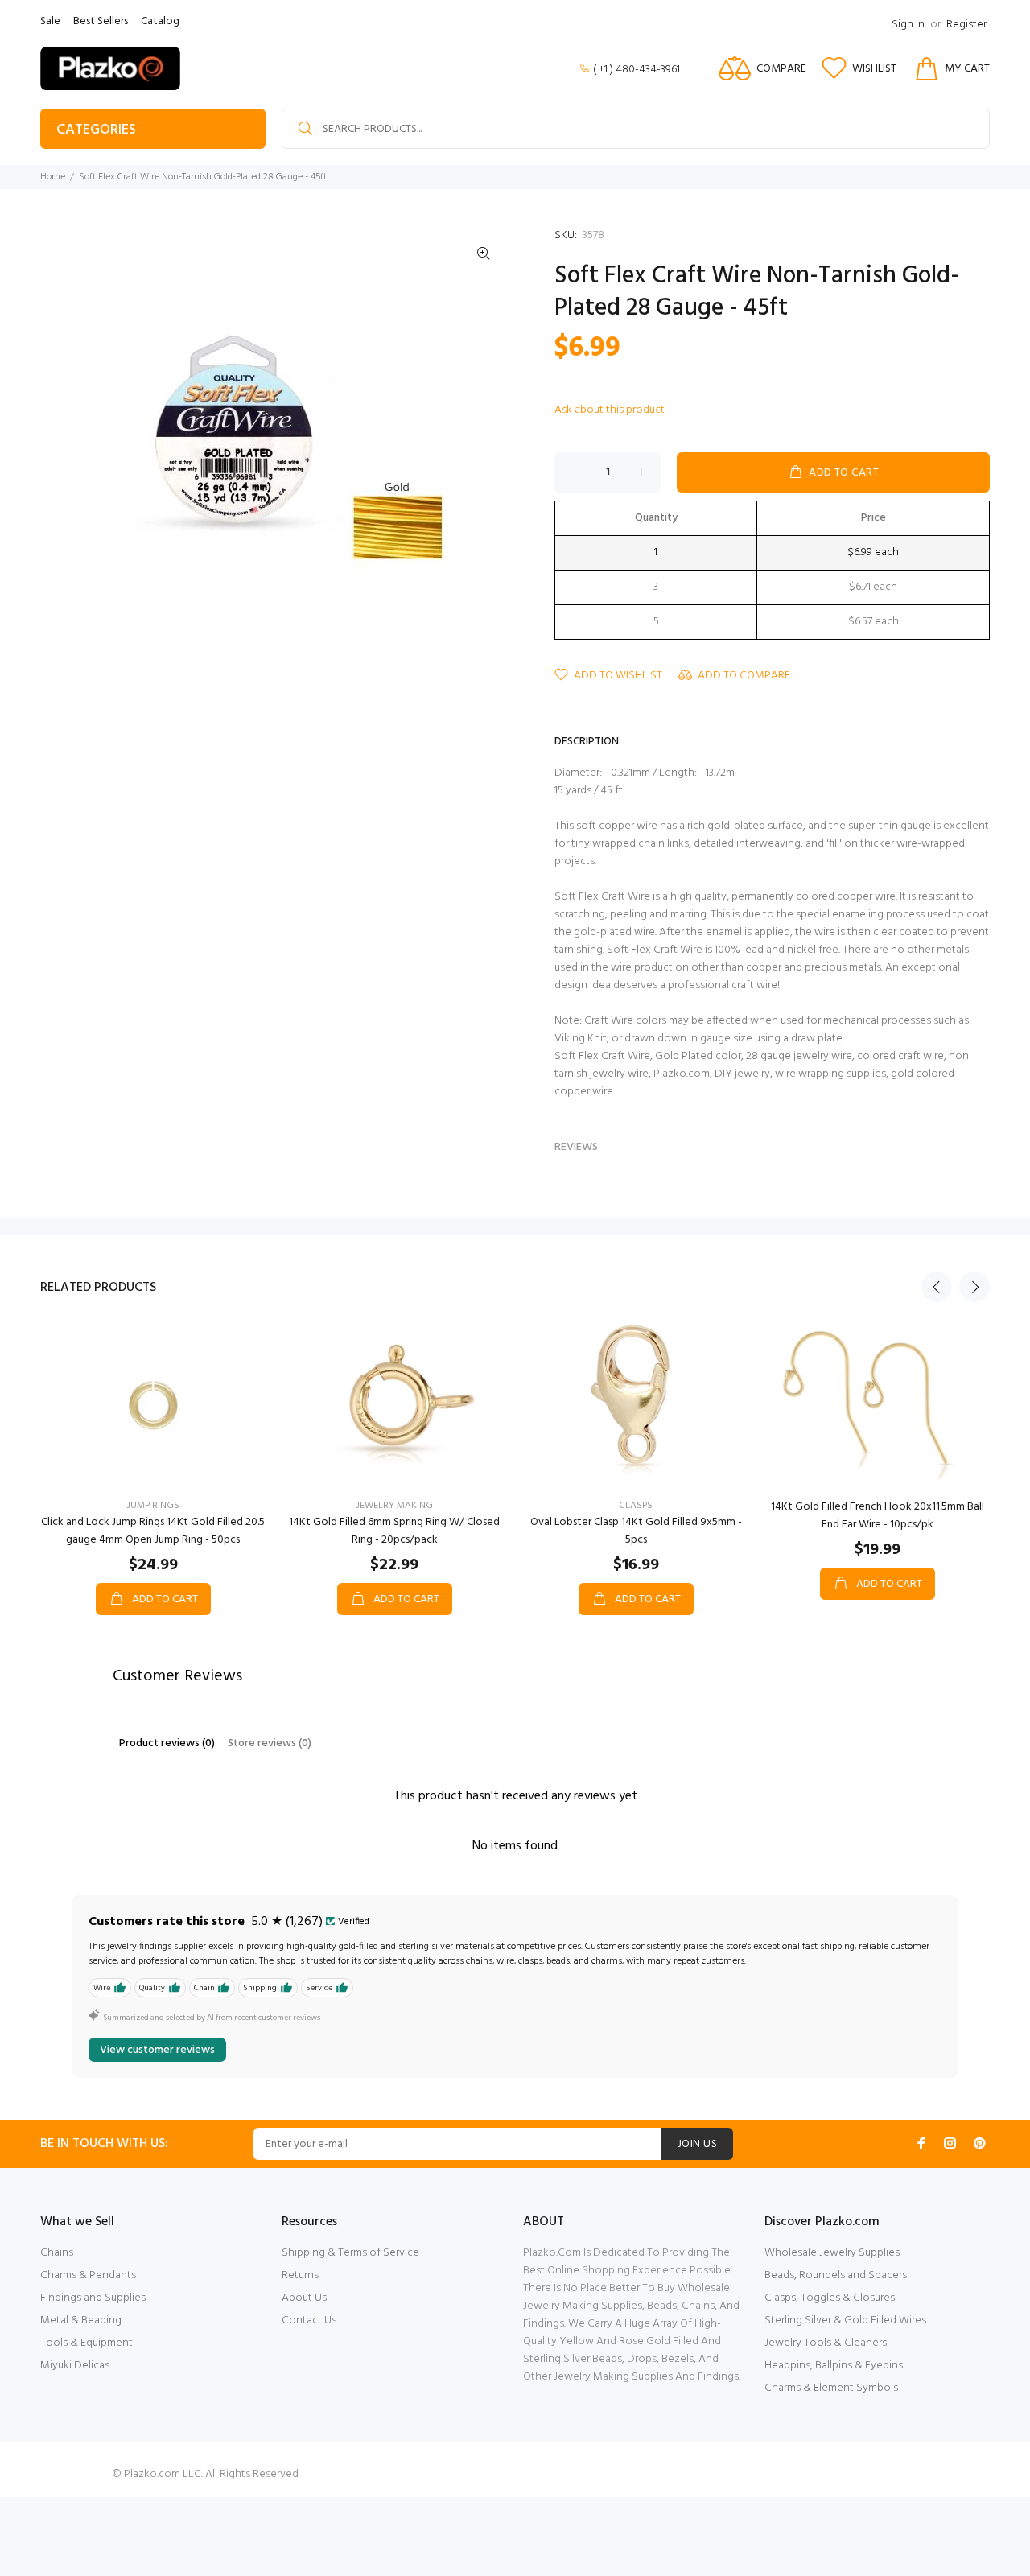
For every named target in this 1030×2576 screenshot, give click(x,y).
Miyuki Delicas (75, 2366)
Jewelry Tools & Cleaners (826, 2343)
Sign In (908, 25)
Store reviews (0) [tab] (270, 1743)
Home (53, 177)
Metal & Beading (81, 2320)
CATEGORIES (96, 130)
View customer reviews (157, 2050)
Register (966, 25)
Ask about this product (610, 410)
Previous (937, 1287)
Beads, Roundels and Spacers (836, 2275)
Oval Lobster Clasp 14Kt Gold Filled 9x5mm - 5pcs (636, 1531)
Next (974, 1287)
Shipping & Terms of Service (350, 2253)
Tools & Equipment (87, 2343)
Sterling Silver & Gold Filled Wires (845, 2320)
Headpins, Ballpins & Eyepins (834, 2366)
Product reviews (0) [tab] (167, 1743)
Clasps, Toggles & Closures (830, 2298)
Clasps (636, 1506)
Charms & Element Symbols (831, 2388)
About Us (304, 2298)
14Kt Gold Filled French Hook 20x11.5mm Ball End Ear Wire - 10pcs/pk (878, 1516)
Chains (57, 2253)
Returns (300, 2275)
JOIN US (697, 2144)
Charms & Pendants (88, 2275)
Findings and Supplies (93, 2298)
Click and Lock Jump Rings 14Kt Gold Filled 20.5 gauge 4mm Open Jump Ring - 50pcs (153, 1531)
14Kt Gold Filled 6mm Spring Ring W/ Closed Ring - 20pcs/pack (394, 1531)
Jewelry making (395, 1506)
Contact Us (309, 2320)
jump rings (153, 1506)
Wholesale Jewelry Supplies (832, 2253)
